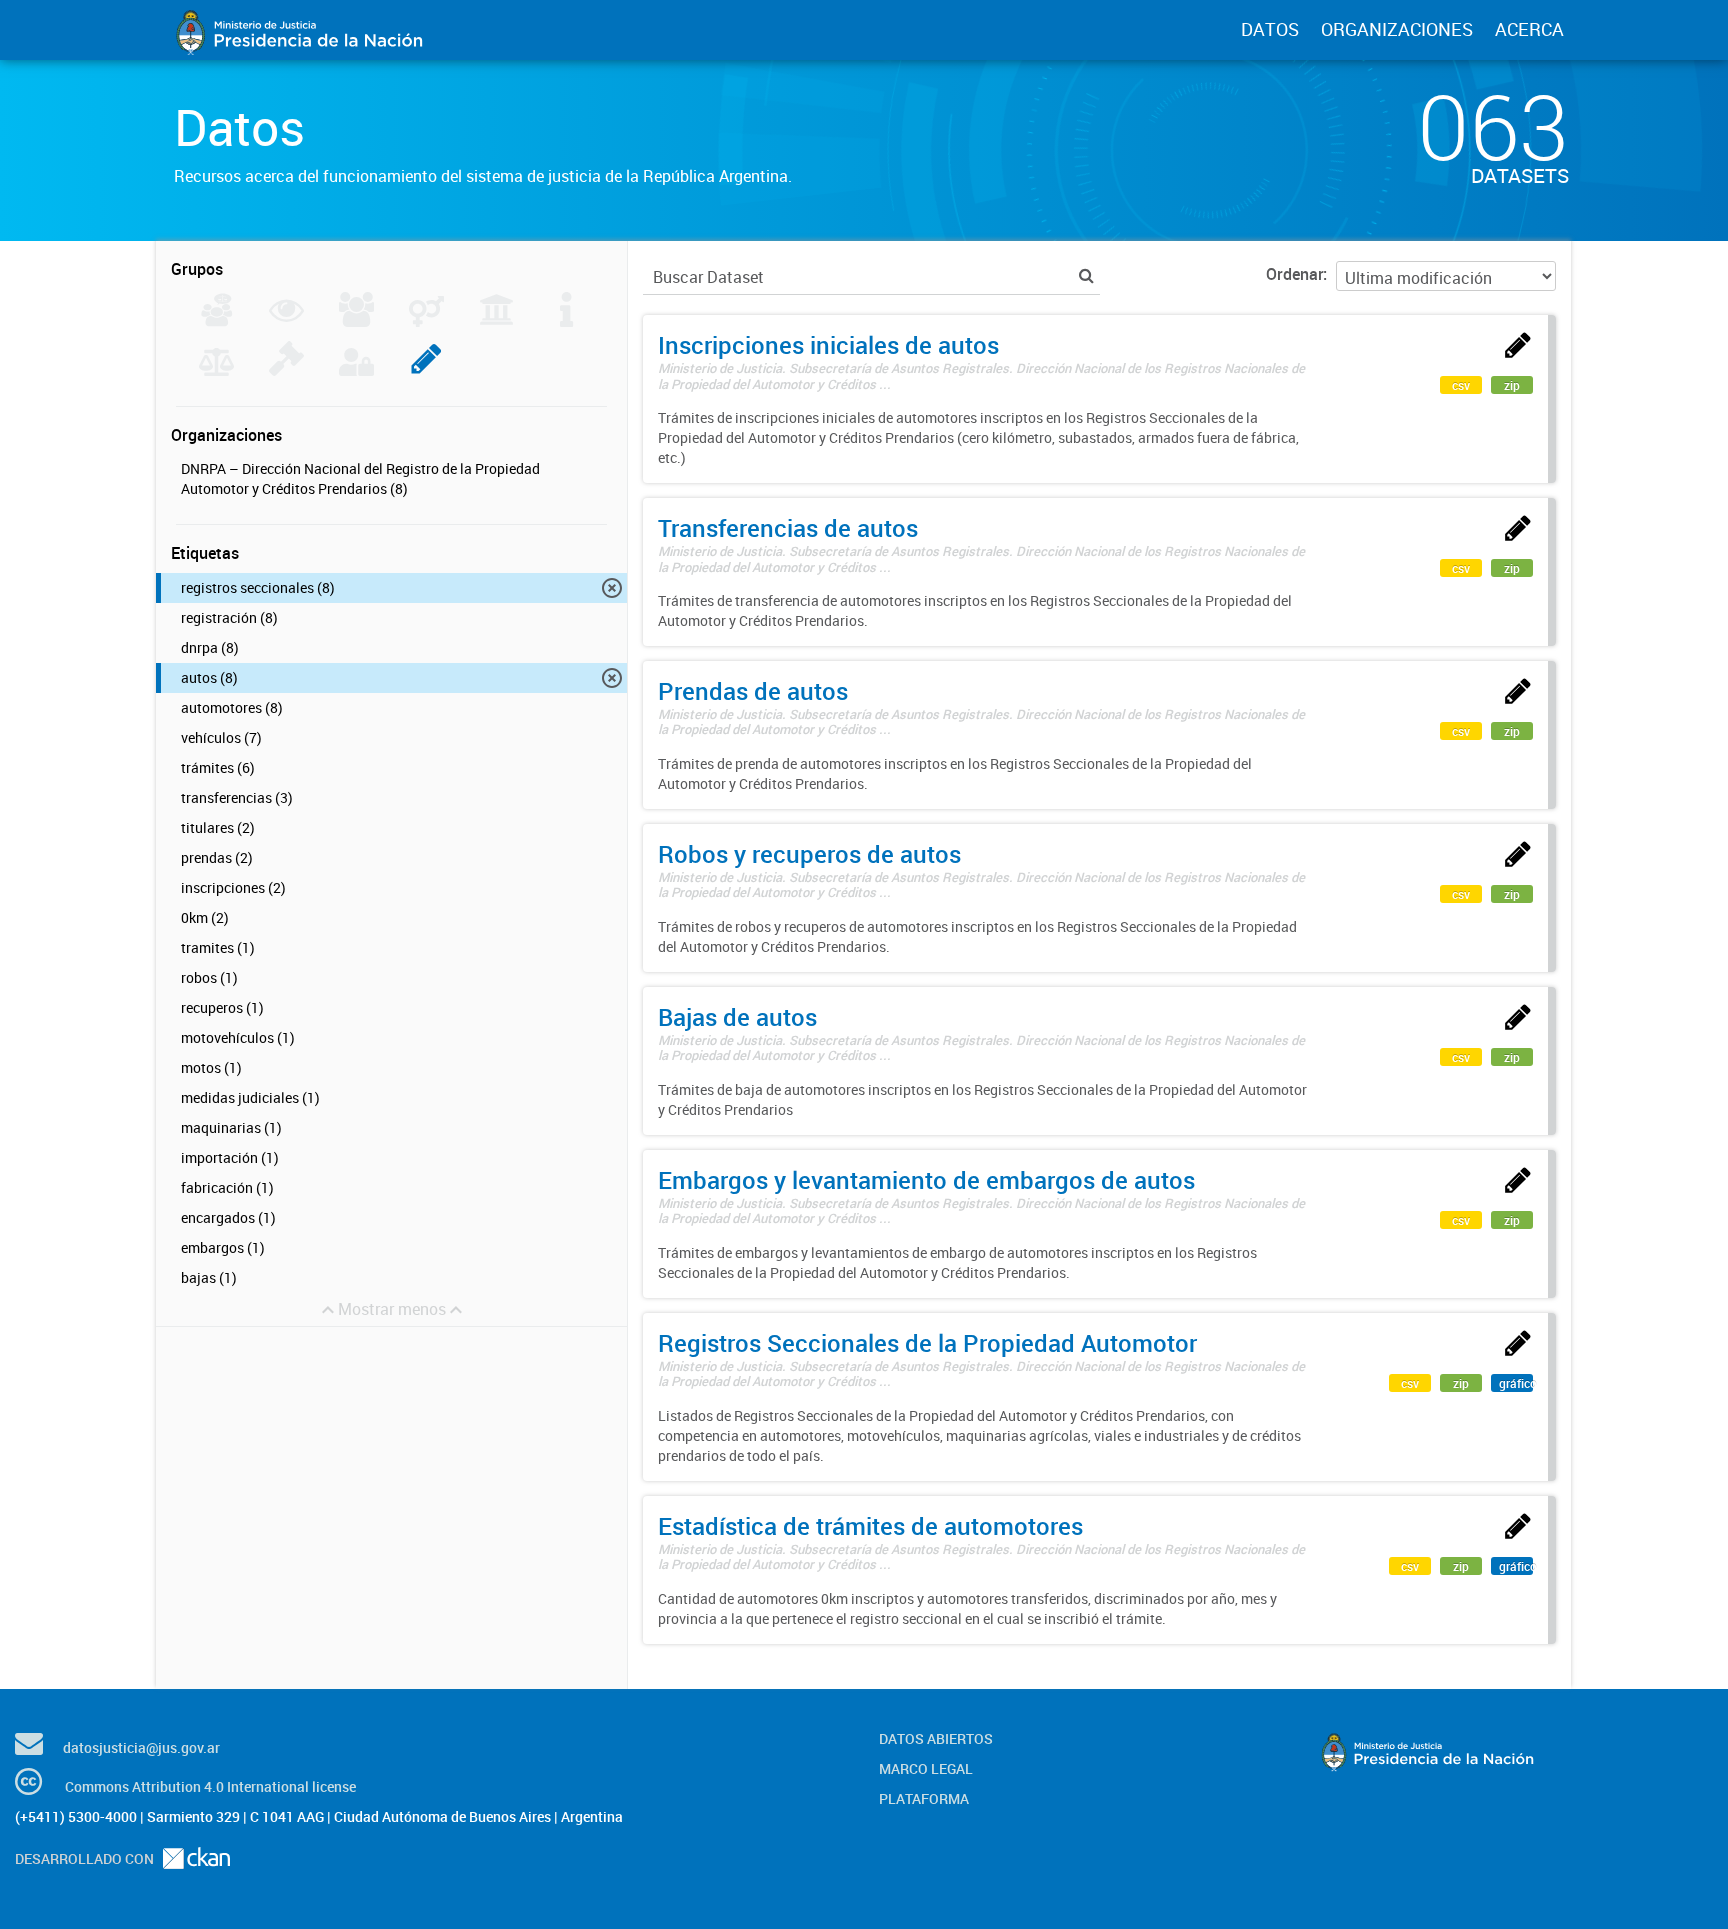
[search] (1086, 275)
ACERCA (1529, 29)
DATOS (1270, 29)
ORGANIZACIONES (1397, 29)
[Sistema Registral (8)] (426, 370)
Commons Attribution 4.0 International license (210, 1786)
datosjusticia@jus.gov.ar (141, 1747)
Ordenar (1294, 274)
